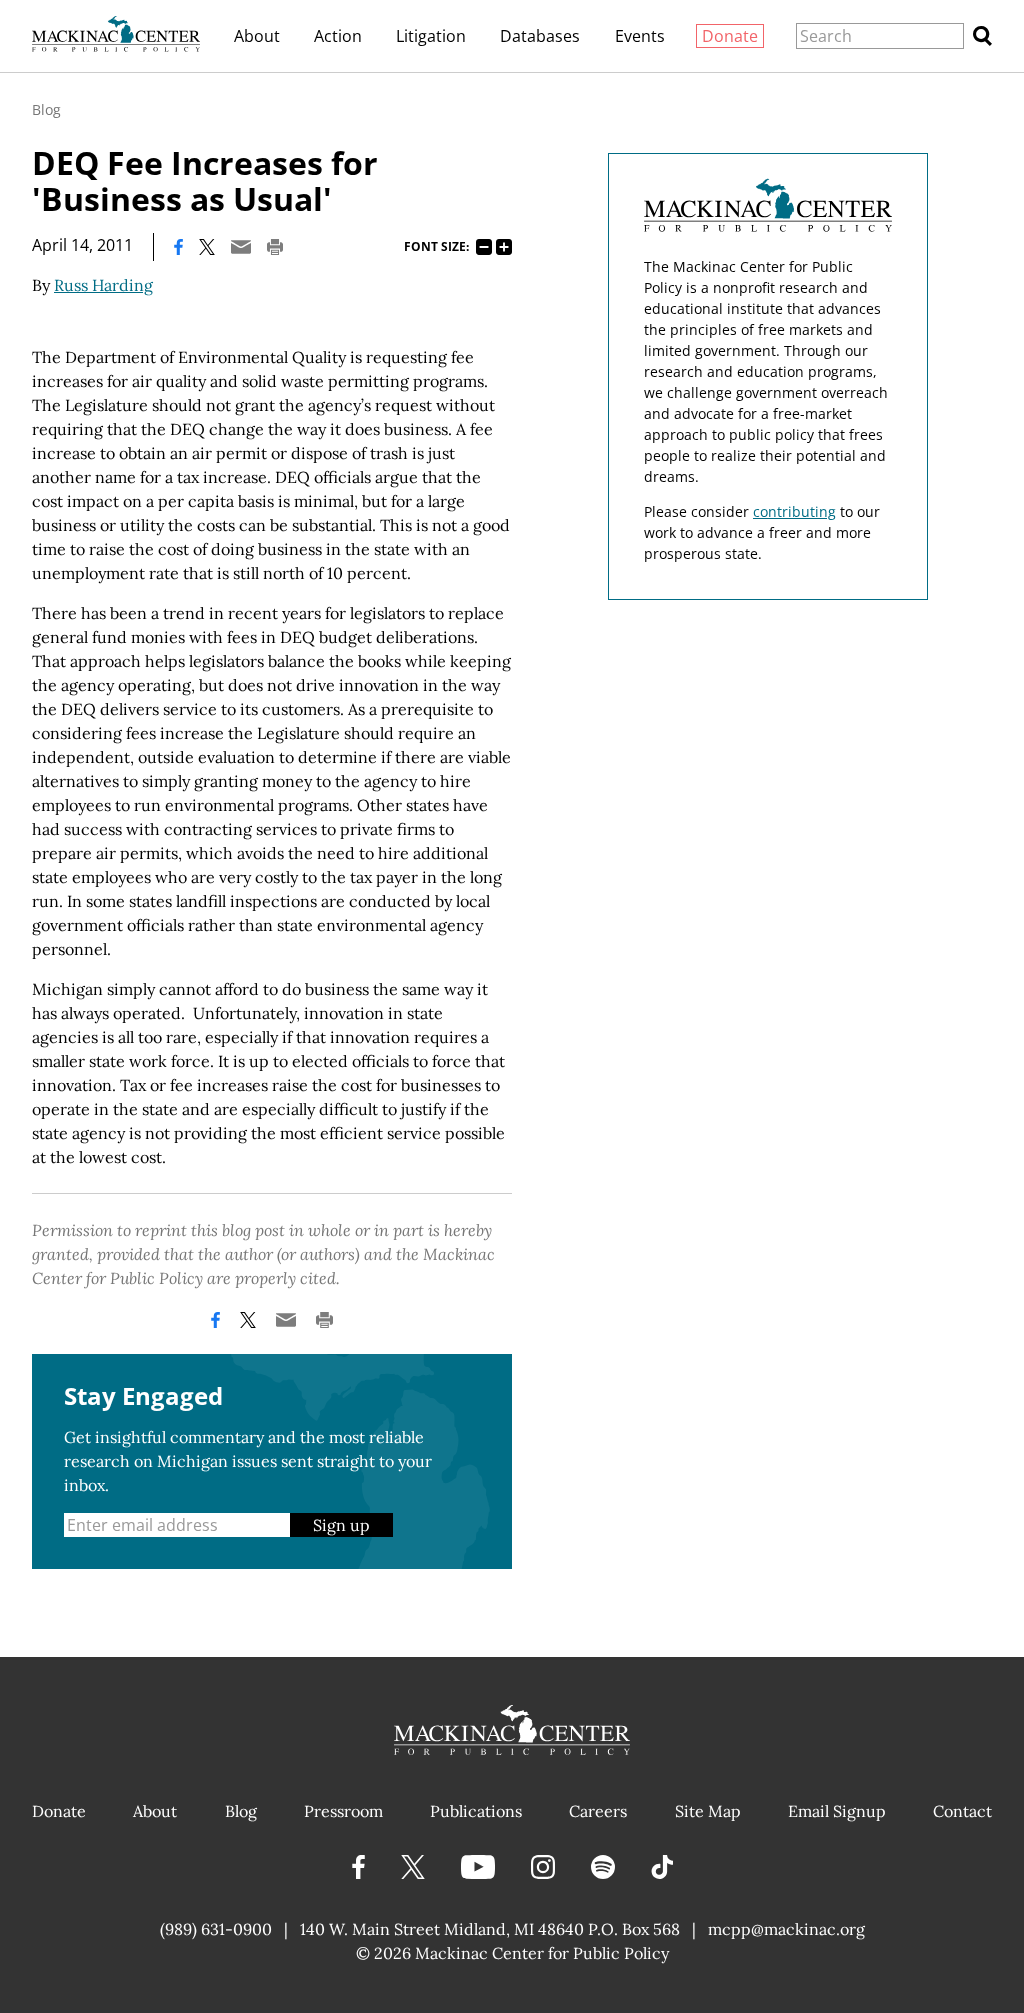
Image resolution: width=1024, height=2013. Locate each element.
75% (484, 247)
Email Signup (837, 1811)
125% (504, 247)
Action (338, 36)
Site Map (708, 1811)
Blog (46, 109)
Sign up (341, 1525)
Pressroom (343, 1811)
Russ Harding (103, 285)
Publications (476, 1811)
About (257, 36)
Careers (598, 1811)
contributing (794, 511)
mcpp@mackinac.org (786, 1929)
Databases (540, 36)
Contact (962, 1811)
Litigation (431, 36)
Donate (730, 36)
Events (640, 36)
